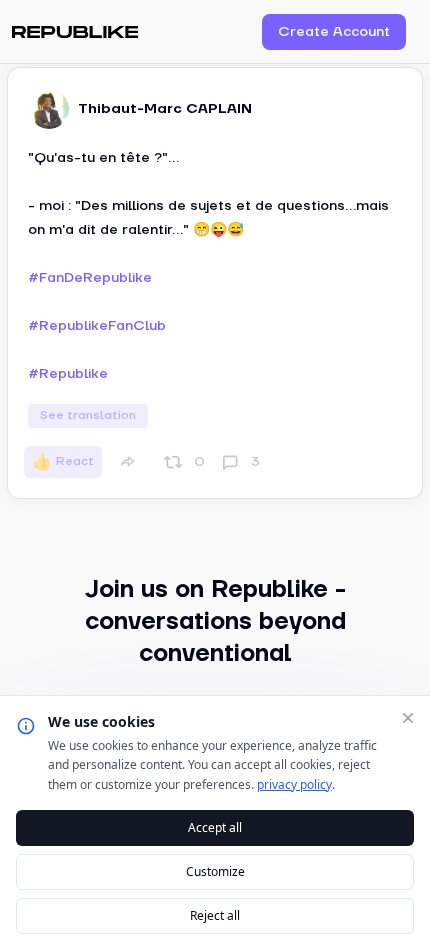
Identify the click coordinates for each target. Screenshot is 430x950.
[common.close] (408, 718)
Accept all (215, 827)
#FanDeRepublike (90, 278)
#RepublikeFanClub (97, 326)
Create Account (334, 32)
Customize (215, 871)
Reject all (215, 915)
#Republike (68, 374)
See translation (88, 415)
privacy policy (294, 784)
